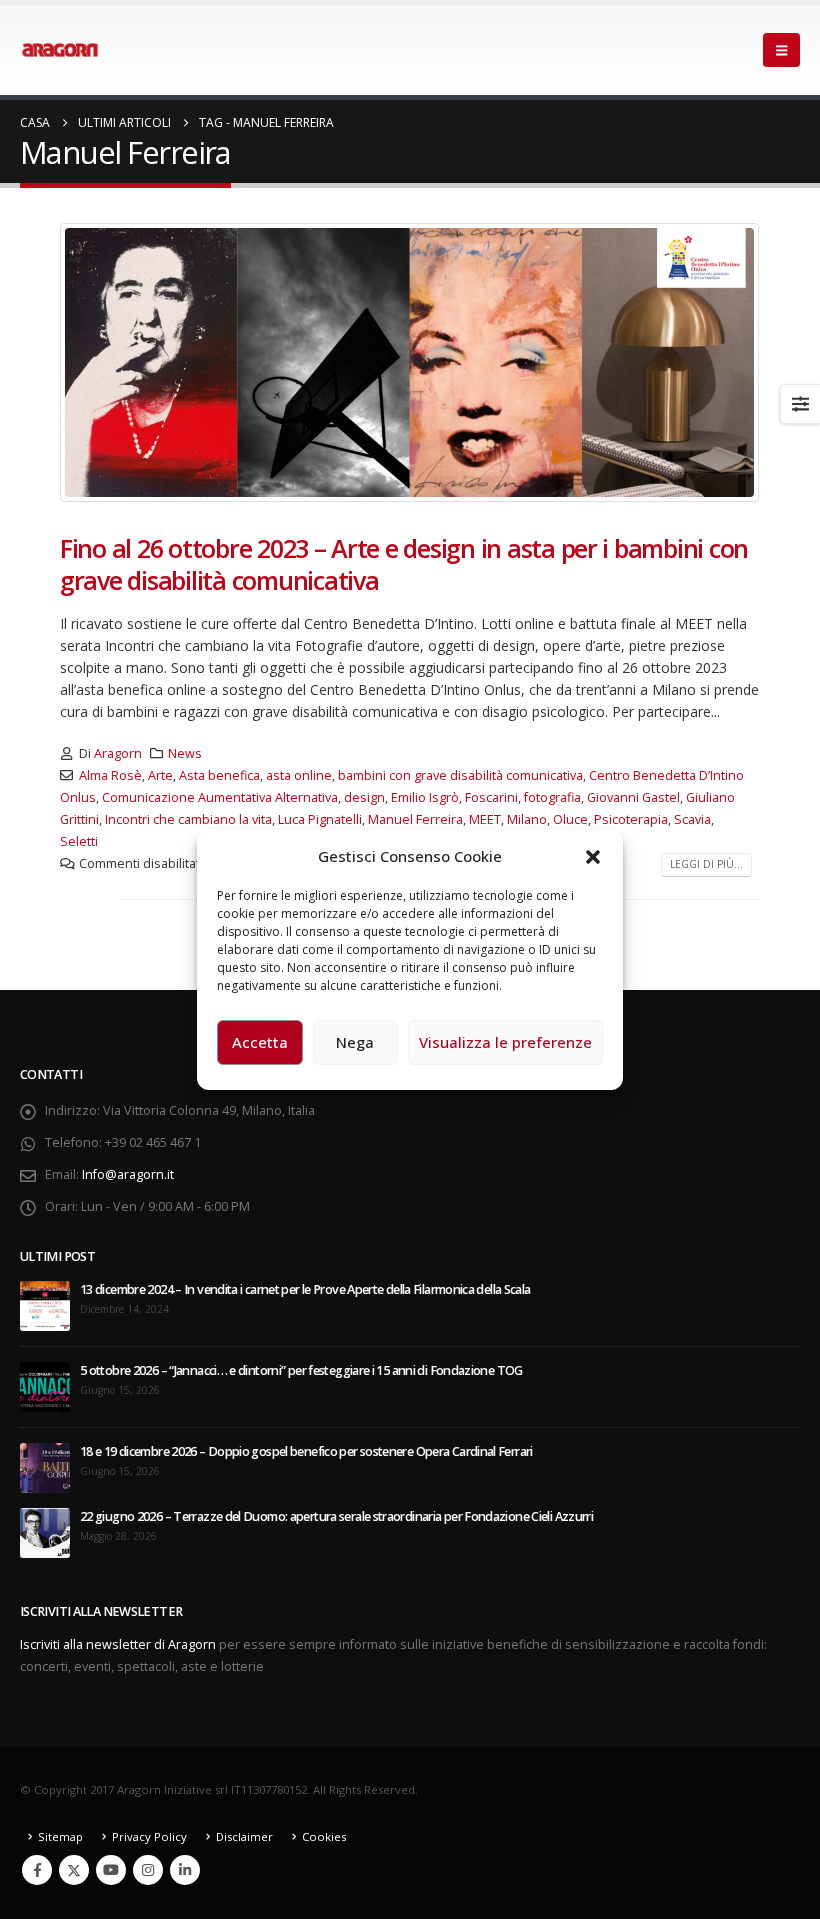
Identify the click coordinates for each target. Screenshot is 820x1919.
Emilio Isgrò (425, 797)
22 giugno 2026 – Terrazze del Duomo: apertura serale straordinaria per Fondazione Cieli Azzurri (336, 1516)
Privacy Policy (149, 1836)
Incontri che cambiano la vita (188, 819)
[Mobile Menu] (781, 50)
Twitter (74, 1870)
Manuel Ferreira (415, 819)
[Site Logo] (60, 50)
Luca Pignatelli (320, 819)
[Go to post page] (45, 1305)
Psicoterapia (631, 819)
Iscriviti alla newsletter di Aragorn (118, 1644)
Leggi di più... (706, 864)
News (185, 753)
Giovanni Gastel (633, 797)
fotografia (552, 797)
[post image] (410, 362)
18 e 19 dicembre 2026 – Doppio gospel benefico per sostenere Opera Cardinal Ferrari (306, 1451)
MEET (485, 819)
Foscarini (491, 797)
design (364, 797)
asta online (299, 775)
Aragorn (118, 753)
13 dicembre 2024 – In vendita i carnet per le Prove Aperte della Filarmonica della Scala (305, 1289)
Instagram (148, 1870)
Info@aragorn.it (128, 1174)
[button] (593, 856)
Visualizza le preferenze (505, 1042)
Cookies (324, 1836)
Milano (527, 819)
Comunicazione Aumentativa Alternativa (220, 797)
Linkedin (185, 1870)
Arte (160, 775)
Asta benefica (219, 775)
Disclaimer (244, 1836)
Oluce (570, 819)
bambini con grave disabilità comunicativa (460, 775)
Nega (355, 1042)
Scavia (692, 819)
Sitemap (60, 1836)
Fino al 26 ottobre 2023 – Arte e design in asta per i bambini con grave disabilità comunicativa (404, 564)
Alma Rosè (110, 775)
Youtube (111, 1870)
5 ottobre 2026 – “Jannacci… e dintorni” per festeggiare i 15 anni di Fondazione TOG (301, 1370)
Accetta (260, 1042)
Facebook (37, 1870)
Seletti (79, 841)
